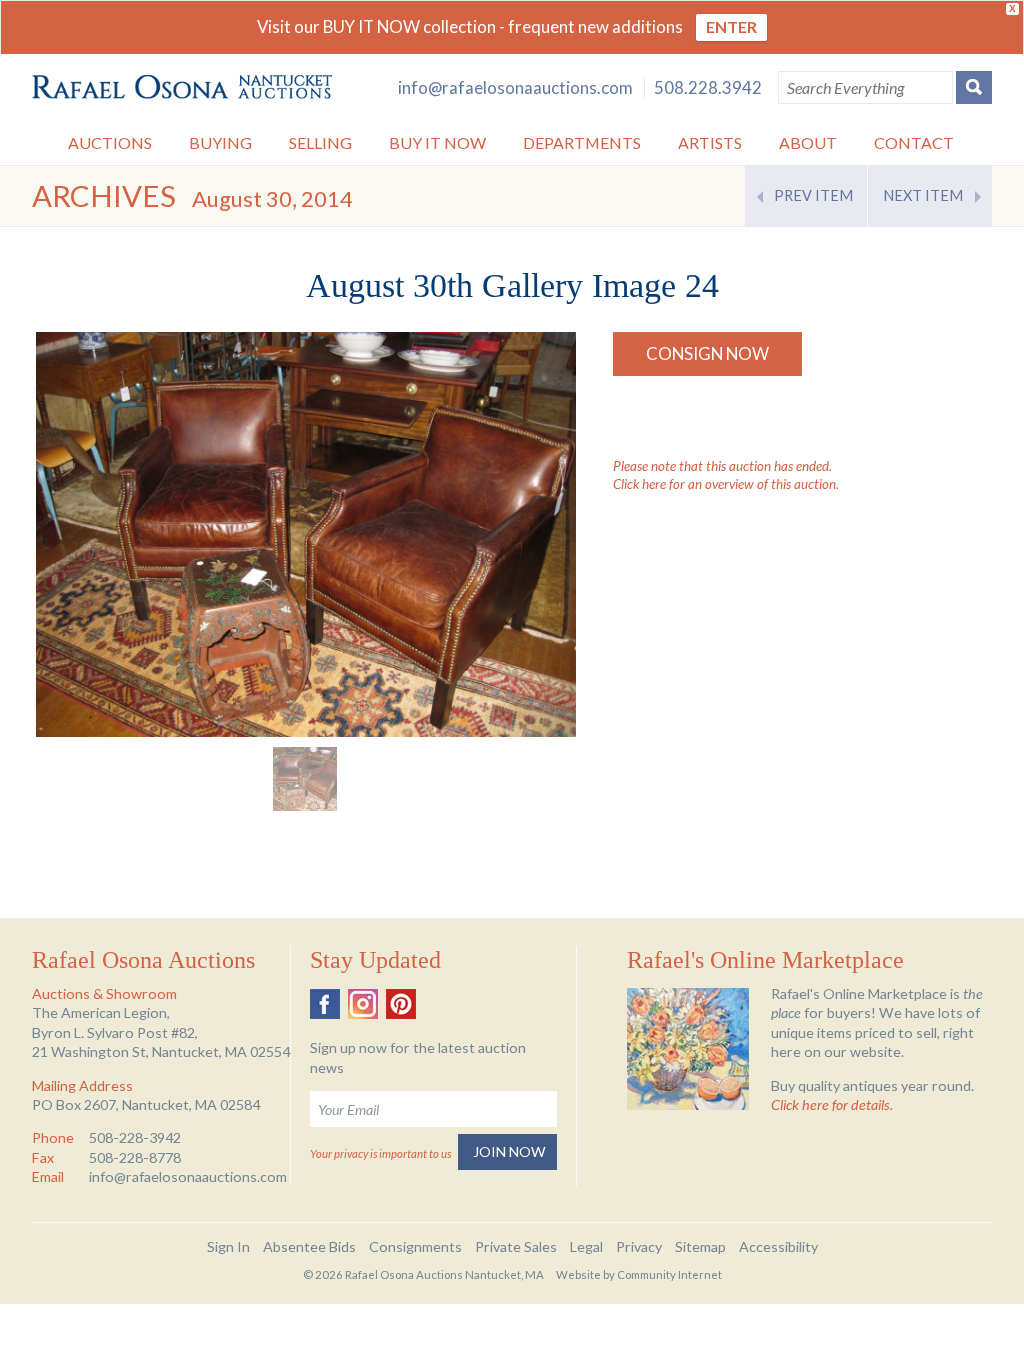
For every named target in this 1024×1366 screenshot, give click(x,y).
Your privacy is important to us (380, 1153)
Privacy (639, 1246)
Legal (586, 1246)
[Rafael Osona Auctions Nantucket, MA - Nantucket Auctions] (182, 87)
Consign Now (707, 353)
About (808, 142)
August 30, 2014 (272, 198)
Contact (914, 142)
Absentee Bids (309, 1246)
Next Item (923, 195)
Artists (710, 142)
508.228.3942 (708, 87)
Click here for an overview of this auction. (726, 484)
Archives (104, 195)
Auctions (110, 142)
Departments (582, 142)
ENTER (731, 26)
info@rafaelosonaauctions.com (515, 87)
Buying (220, 142)
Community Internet (669, 1274)
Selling (320, 142)
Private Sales (516, 1246)
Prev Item (813, 195)
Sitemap (700, 1246)
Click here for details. (832, 1104)
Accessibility (778, 1246)
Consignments (415, 1246)
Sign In (228, 1246)
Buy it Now (437, 142)
